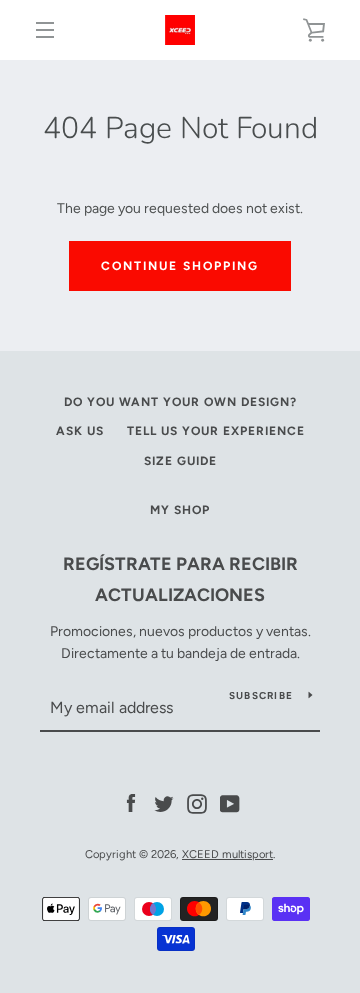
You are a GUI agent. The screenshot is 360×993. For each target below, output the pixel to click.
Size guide (180, 461)
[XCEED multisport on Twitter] (164, 802)
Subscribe (261, 695)
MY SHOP (180, 510)
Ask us (80, 431)
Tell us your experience (216, 431)
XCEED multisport (227, 854)
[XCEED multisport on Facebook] (131, 802)
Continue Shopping (180, 266)
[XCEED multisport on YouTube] (230, 802)
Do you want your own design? (180, 402)
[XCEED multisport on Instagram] (197, 802)
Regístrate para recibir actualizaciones (180, 579)
